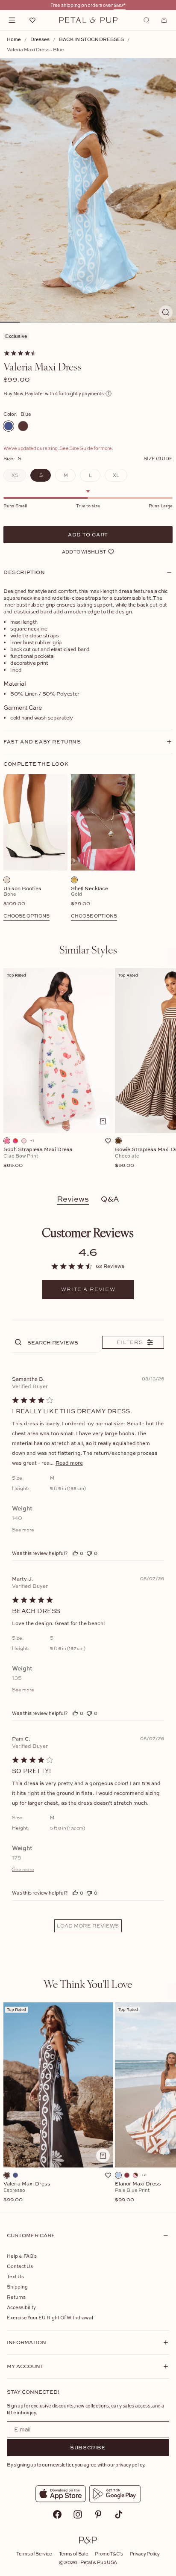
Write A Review (88, 1289)
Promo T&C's (109, 2554)
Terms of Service (34, 2554)
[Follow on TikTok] (119, 2514)
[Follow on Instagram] (78, 2514)
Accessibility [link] (21, 2307)
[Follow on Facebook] (57, 2514)
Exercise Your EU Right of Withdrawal (50, 2317)
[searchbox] (62, 1342)
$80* (120, 5)
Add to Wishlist (84, 552)
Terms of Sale (74, 2554)
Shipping (17, 2287)
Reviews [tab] (73, 1199)
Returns (16, 2297)
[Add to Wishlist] (108, 1141)
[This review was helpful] (75, 1553)
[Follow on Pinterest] (98, 2514)
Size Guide (158, 458)
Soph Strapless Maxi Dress (38, 1158)
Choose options (26, 916)
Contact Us (20, 2266)
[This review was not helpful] (89, 1553)
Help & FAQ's (22, 2256)
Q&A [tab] (110, 1199)
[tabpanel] (88, 1073)
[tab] (88, 949)
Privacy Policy (145, 2554)
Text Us (15, 2276)
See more (23, 1530)
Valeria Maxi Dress (27, 2192)
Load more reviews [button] (88, 1926)
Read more (69, 1463)
